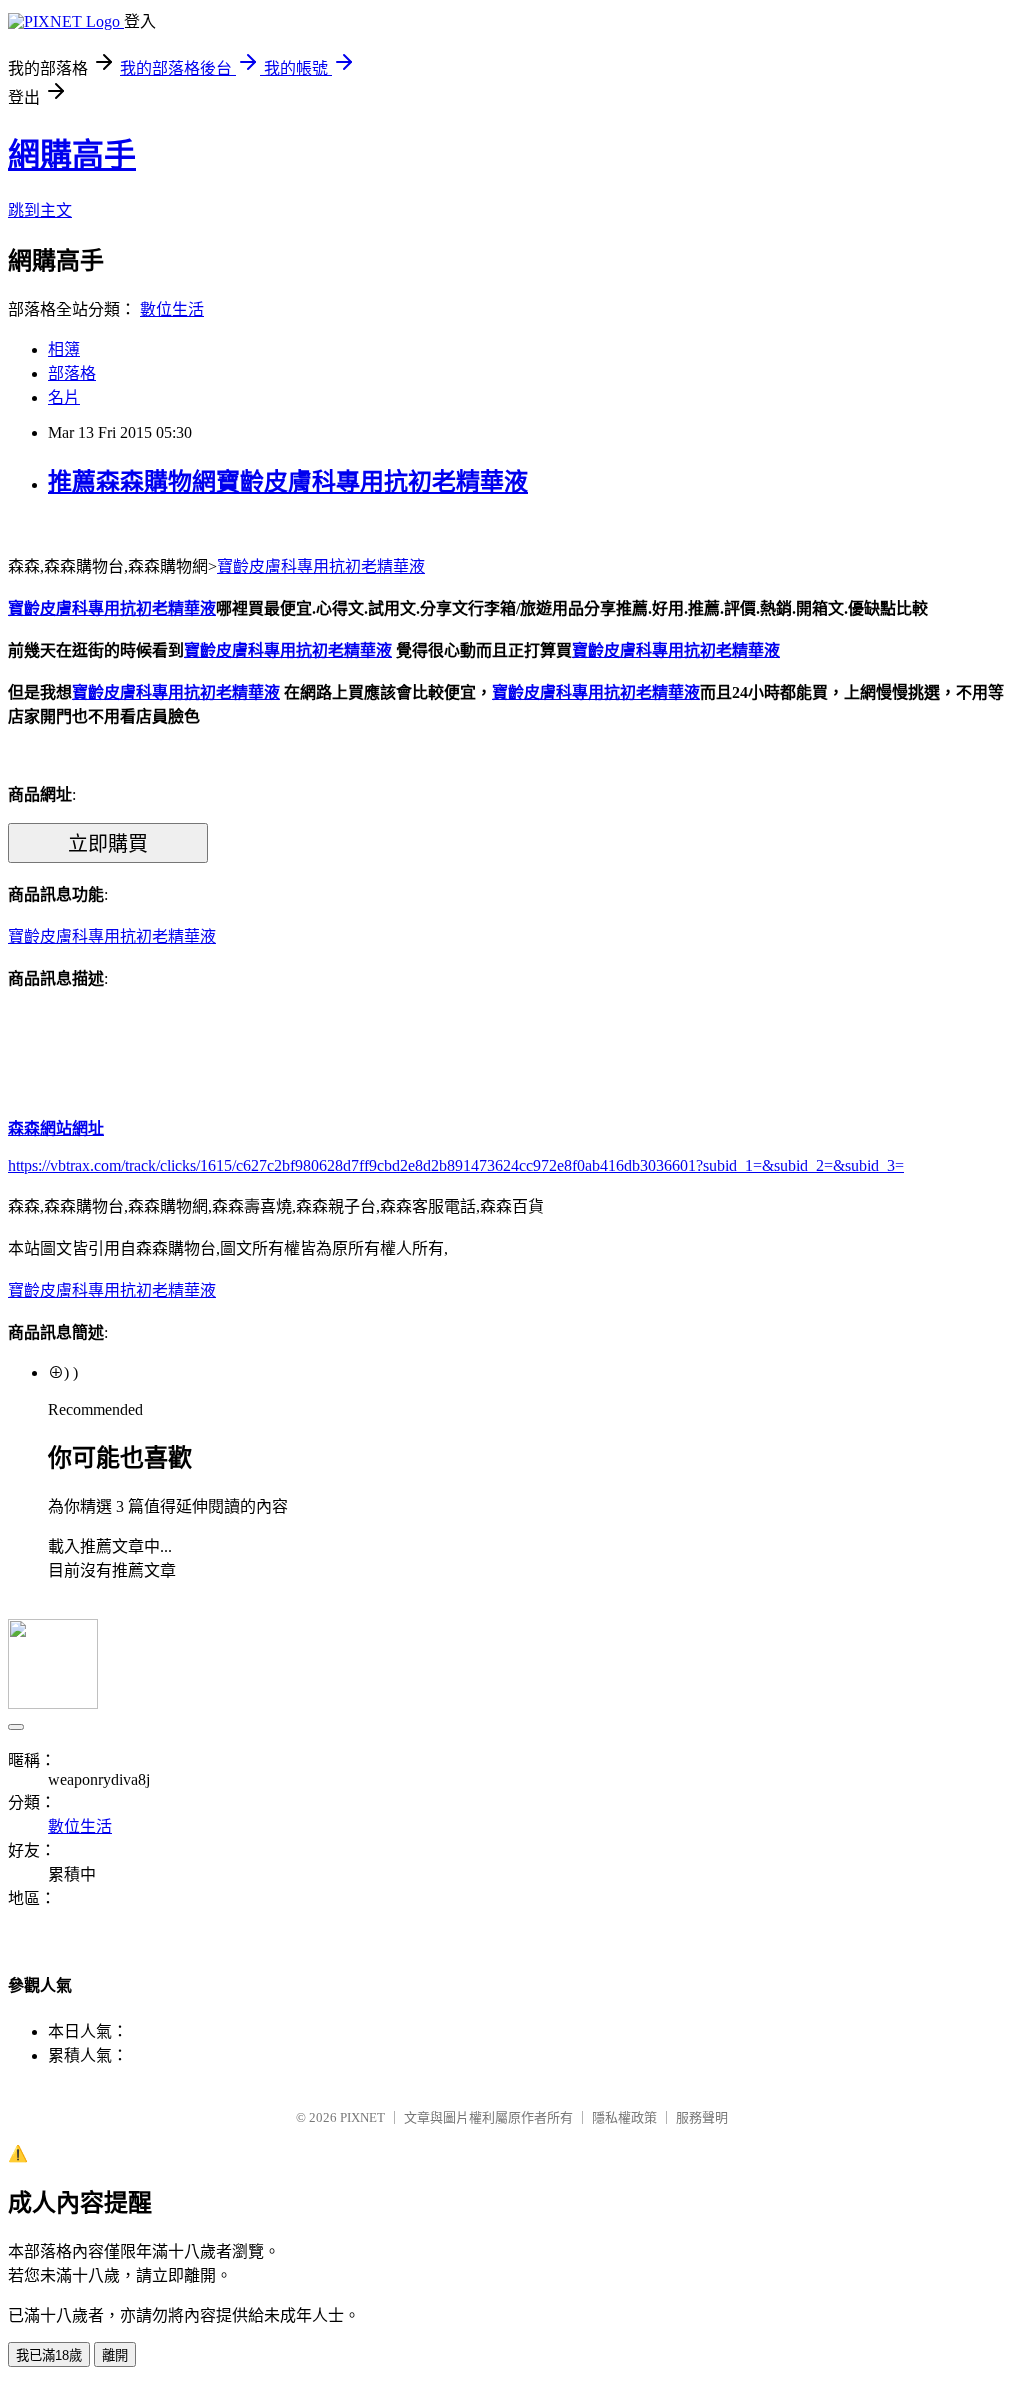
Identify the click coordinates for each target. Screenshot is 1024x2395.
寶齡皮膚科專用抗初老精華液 (321, 566)
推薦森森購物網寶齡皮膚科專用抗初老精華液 (288, 482)
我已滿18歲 (49, 2355)
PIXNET (362, 2117)
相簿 (64, 349)
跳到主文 (40, 210)
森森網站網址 (56, 1128)
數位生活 (172, 309)
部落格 (72, 373)
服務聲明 (702, 2117)
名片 (64, 397)
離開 (115, 2355)
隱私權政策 (624, 2117)
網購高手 (72, 155)
